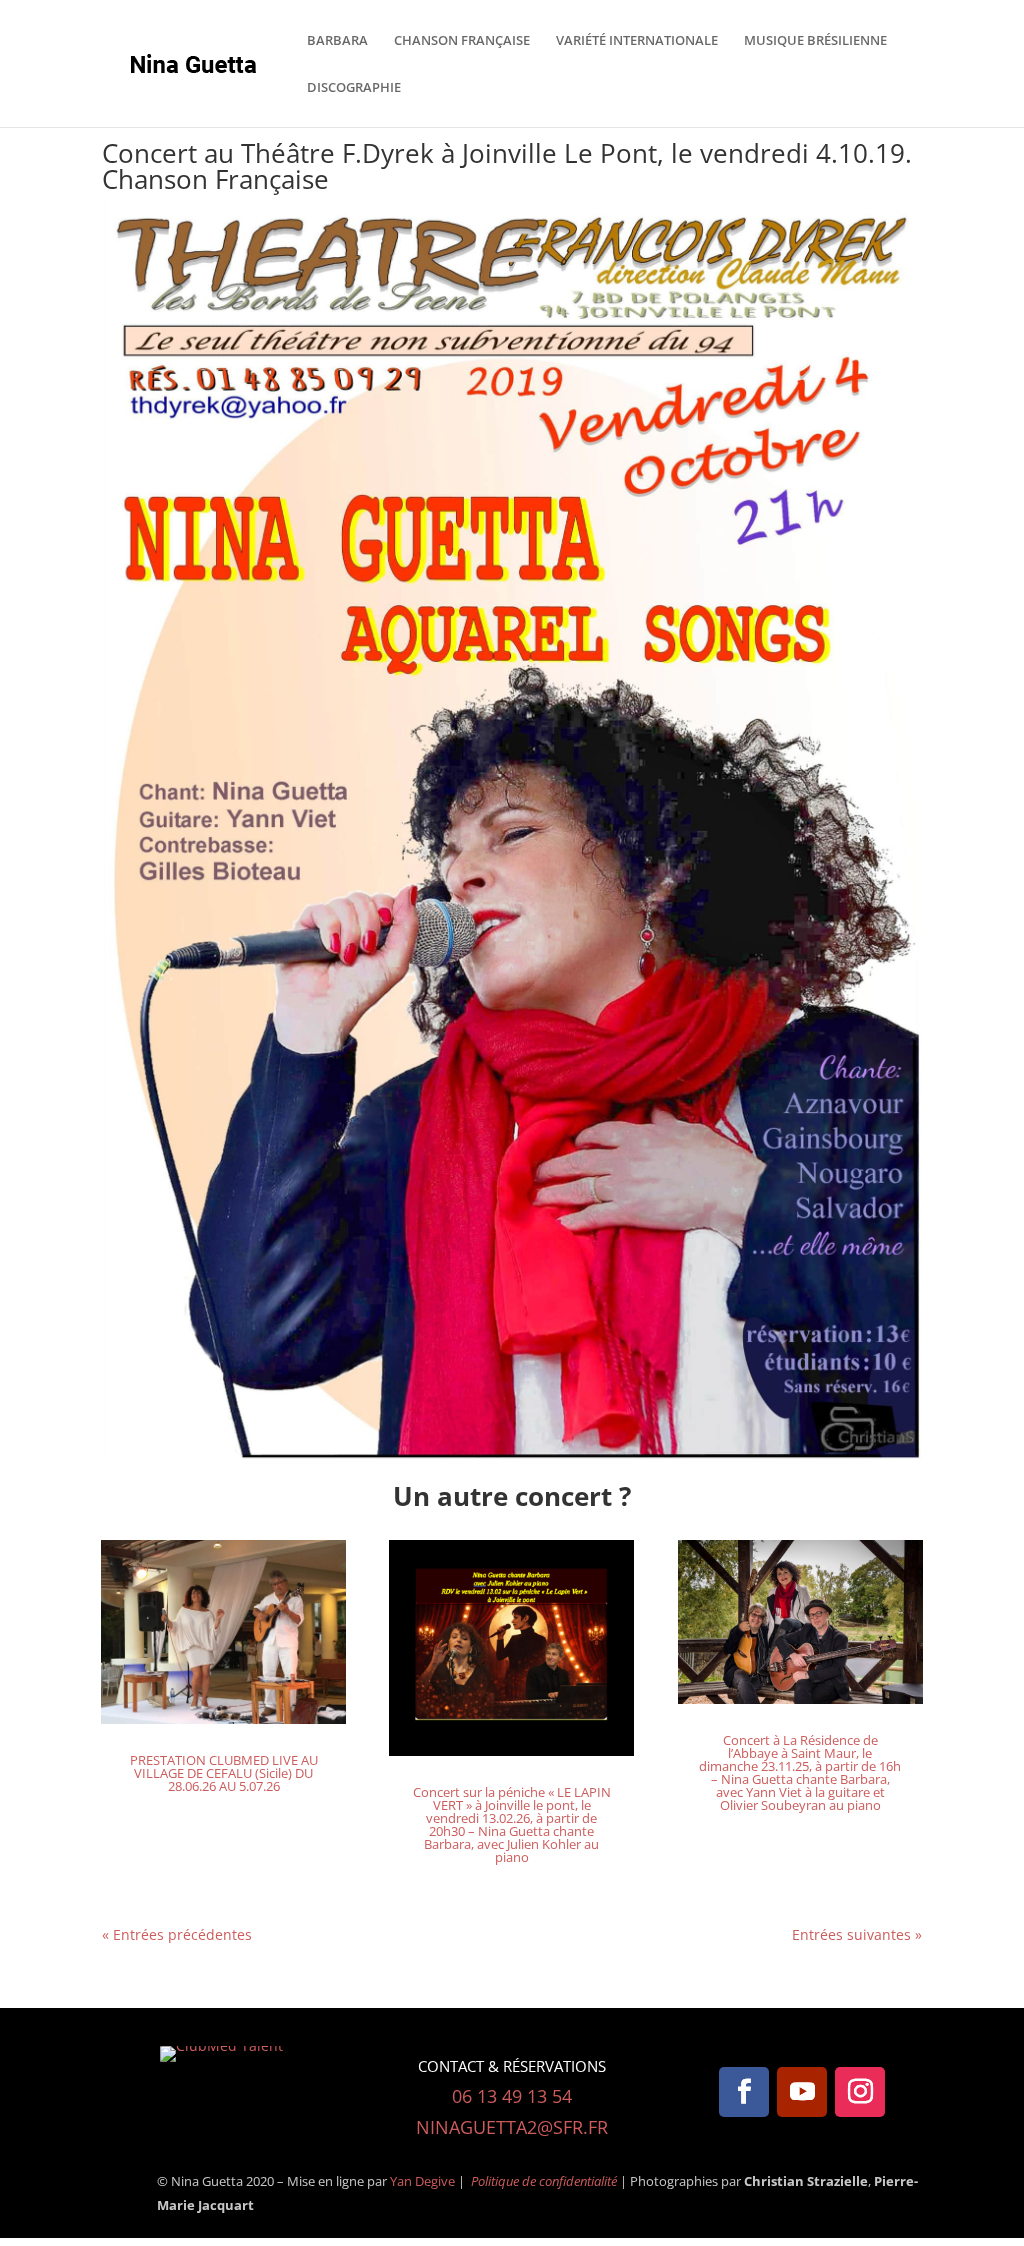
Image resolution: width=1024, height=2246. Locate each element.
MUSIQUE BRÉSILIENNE (815, 41)
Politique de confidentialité (545, 2181)
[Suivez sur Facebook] (744, 2092)
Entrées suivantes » (857, 1934)
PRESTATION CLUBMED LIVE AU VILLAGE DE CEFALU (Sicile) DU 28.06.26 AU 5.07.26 (224, 1773)
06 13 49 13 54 (512, 2096)
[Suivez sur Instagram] (860, 2092)
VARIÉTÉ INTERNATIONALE (637, 41)
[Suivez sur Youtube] (802, 2092)
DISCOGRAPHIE (354, 88)
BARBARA (337, 41)
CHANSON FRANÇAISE (462, 41)
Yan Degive (422, 2181)
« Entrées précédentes (177, 1934)
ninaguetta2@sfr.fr (512, 2127)
